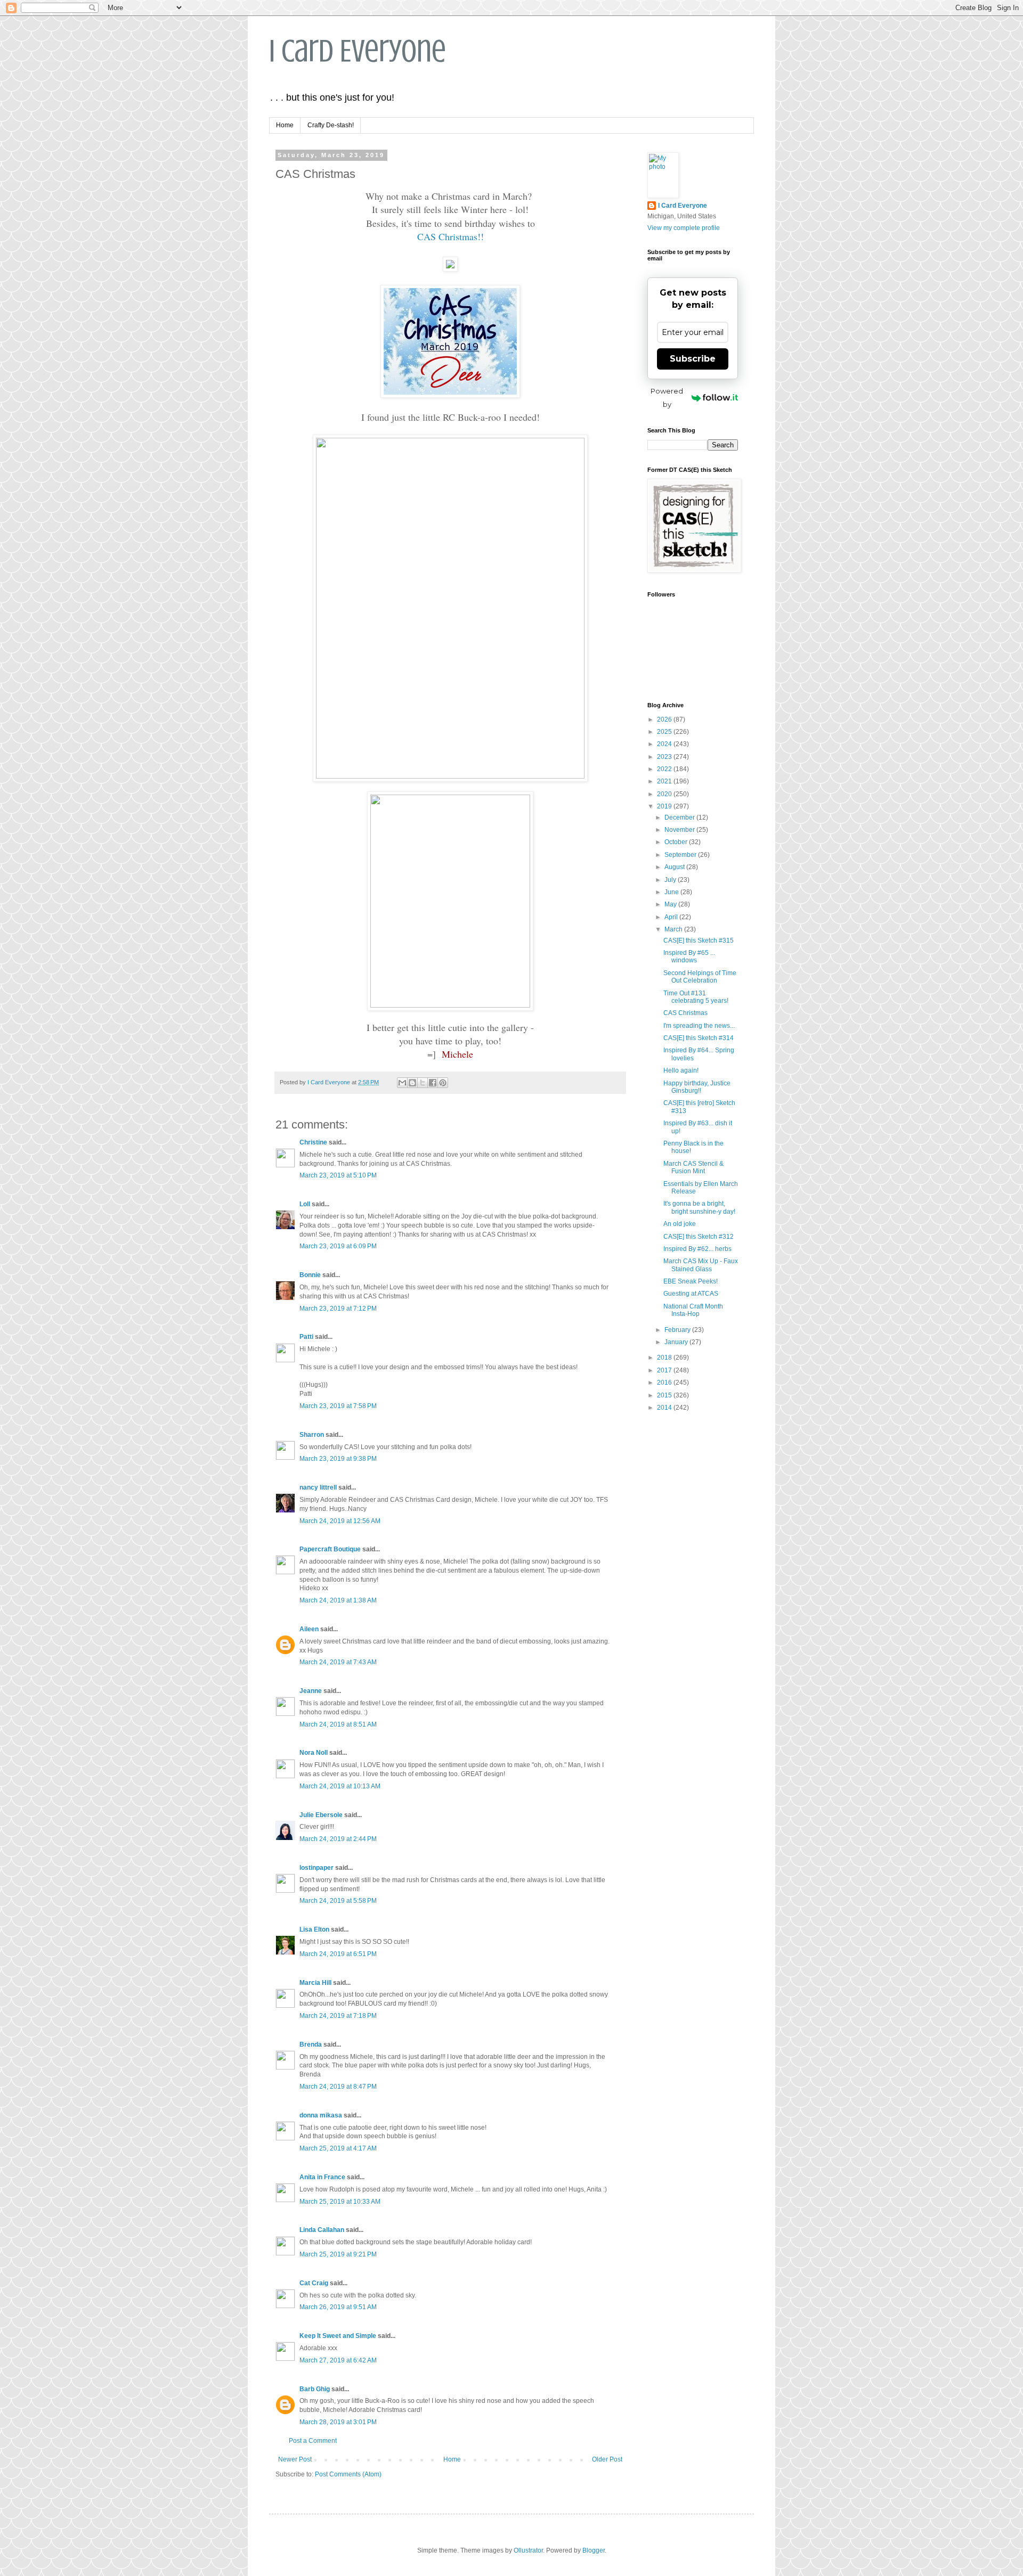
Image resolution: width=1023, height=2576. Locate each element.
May (671, 904)
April (672, 917)
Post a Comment (313, 2441)
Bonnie (310, 1275)
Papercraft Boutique (330, 1549)
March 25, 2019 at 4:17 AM (338, 2148)
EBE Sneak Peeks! (691, 1281)
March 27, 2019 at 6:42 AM (338, 2360)
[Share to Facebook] (433, 1083)
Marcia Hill (315, 1983)
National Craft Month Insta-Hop (693, 1310)
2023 (665, 757)
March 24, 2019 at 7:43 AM (338, 1662)
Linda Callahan (322, 2230)
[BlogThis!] (412, 1083)
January (677, 1342)
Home (285, 125)
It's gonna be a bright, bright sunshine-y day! (699, 1207)
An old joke (680, 1224)
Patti (306, 1337)
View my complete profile (684, 228)
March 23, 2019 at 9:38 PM (338, 1459)
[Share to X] (423, 1083)
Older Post (607, 2459)
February (678, 1330)
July (671, 880)
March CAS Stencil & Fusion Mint (693, 1167)
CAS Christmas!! (450, 236)
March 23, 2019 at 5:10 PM (338, 1175)
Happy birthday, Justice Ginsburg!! (697, 1087)
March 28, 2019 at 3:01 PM (338, 2422)
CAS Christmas (685, 1013)
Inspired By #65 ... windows (689, 956)
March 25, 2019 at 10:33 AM (340, 2202)
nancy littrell (318, 1487)
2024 (665, 744)
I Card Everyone (358, 51)
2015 (665, 1395)
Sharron (312, 1435)
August (675, 867)
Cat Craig (314, 2283)
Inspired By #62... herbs (697, 1249)
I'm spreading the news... (699, 1026)
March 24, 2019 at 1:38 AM (338, 1600)
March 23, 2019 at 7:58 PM (338, 1406)
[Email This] (402, 1083)
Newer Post (295, 2459)
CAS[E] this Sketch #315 (699, 941)
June (672, 892)
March (674, 929)
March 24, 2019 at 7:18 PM (338, 2016)
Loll (305, 1204)
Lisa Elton (314, 1929)
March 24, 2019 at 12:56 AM (340, 1521)
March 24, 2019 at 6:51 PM (338, 1954)
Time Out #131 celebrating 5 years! (696, 997)
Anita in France (322, 2177)
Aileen (309, 1629)
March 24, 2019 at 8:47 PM (338, 2087)
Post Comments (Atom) (348, 2474)
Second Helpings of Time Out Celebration (700, 977)
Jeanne (311, 1691)
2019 (665, 806)
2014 (665, 1408)
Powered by (667, 398)
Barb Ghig (315, 2389)
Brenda (311, 2045)
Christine (313, 1142)
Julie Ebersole (321, 1815)
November (680, 830)
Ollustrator (528, 2550)
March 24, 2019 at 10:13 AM (340, 1786)
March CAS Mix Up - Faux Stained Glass (701, 1265)
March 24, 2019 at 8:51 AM (338, 1724)
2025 (665, 732)
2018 (665, 1357)
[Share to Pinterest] (443, 1083)
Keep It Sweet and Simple (338, 2336)
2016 (665, 1383)
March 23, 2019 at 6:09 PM (338, 1246)
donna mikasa (321, 2115)
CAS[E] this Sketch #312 (699, 1237)
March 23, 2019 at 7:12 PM (338, 1309)
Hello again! (681, 1070)
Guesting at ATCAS (691, 1294)
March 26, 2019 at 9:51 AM (338, 2307)
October (677, 842)
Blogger (594, 2550)
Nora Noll (314, 1753)
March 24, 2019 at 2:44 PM (338, 1839)
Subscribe (693, 359)
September (681, 855)
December (680, 817)
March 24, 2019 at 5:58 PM (338, 1901)
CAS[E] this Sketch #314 (699, 1038)
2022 (665, 769)
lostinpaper (316, 1868)
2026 (665, 719)
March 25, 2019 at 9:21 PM (338, 2254)
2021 (665, 781)
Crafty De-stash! (331, 125)
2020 (665, 794)
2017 (665, 1370)
